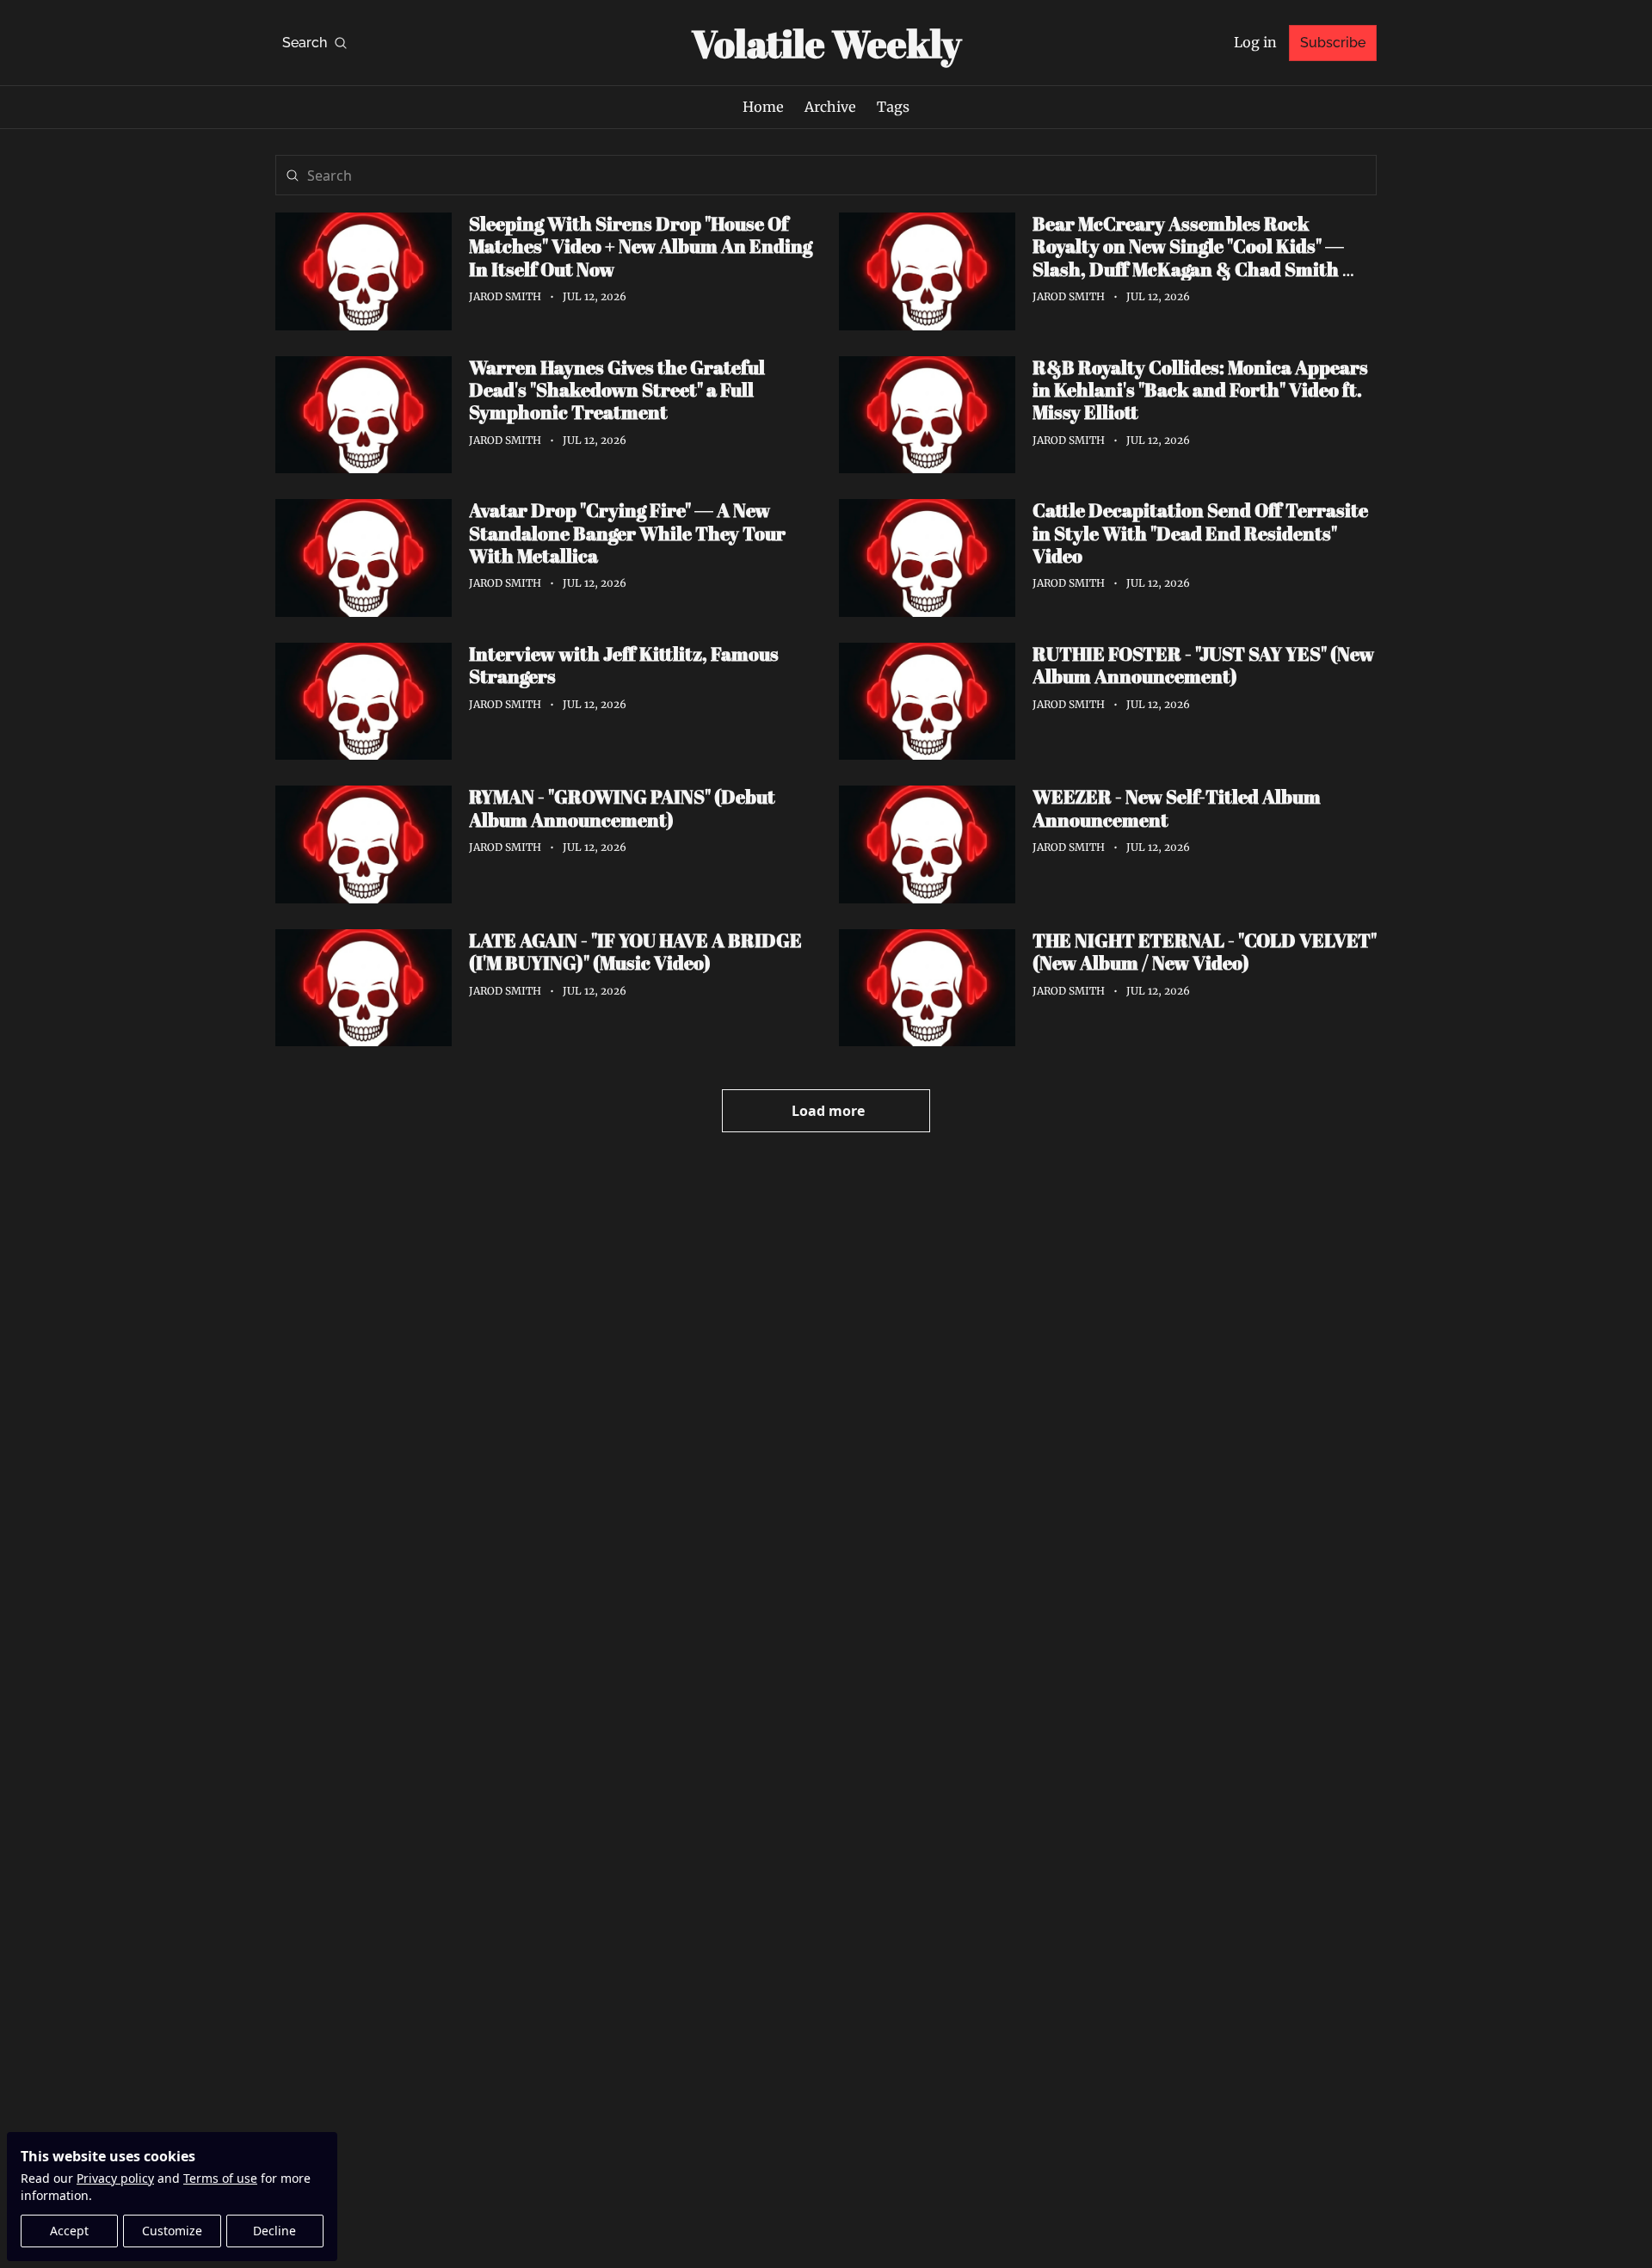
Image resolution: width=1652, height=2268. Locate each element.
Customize (172, 2231)
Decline (274, 2231)
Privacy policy (115, 2178)
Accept (69, 2231)
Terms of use (220, 2178)
